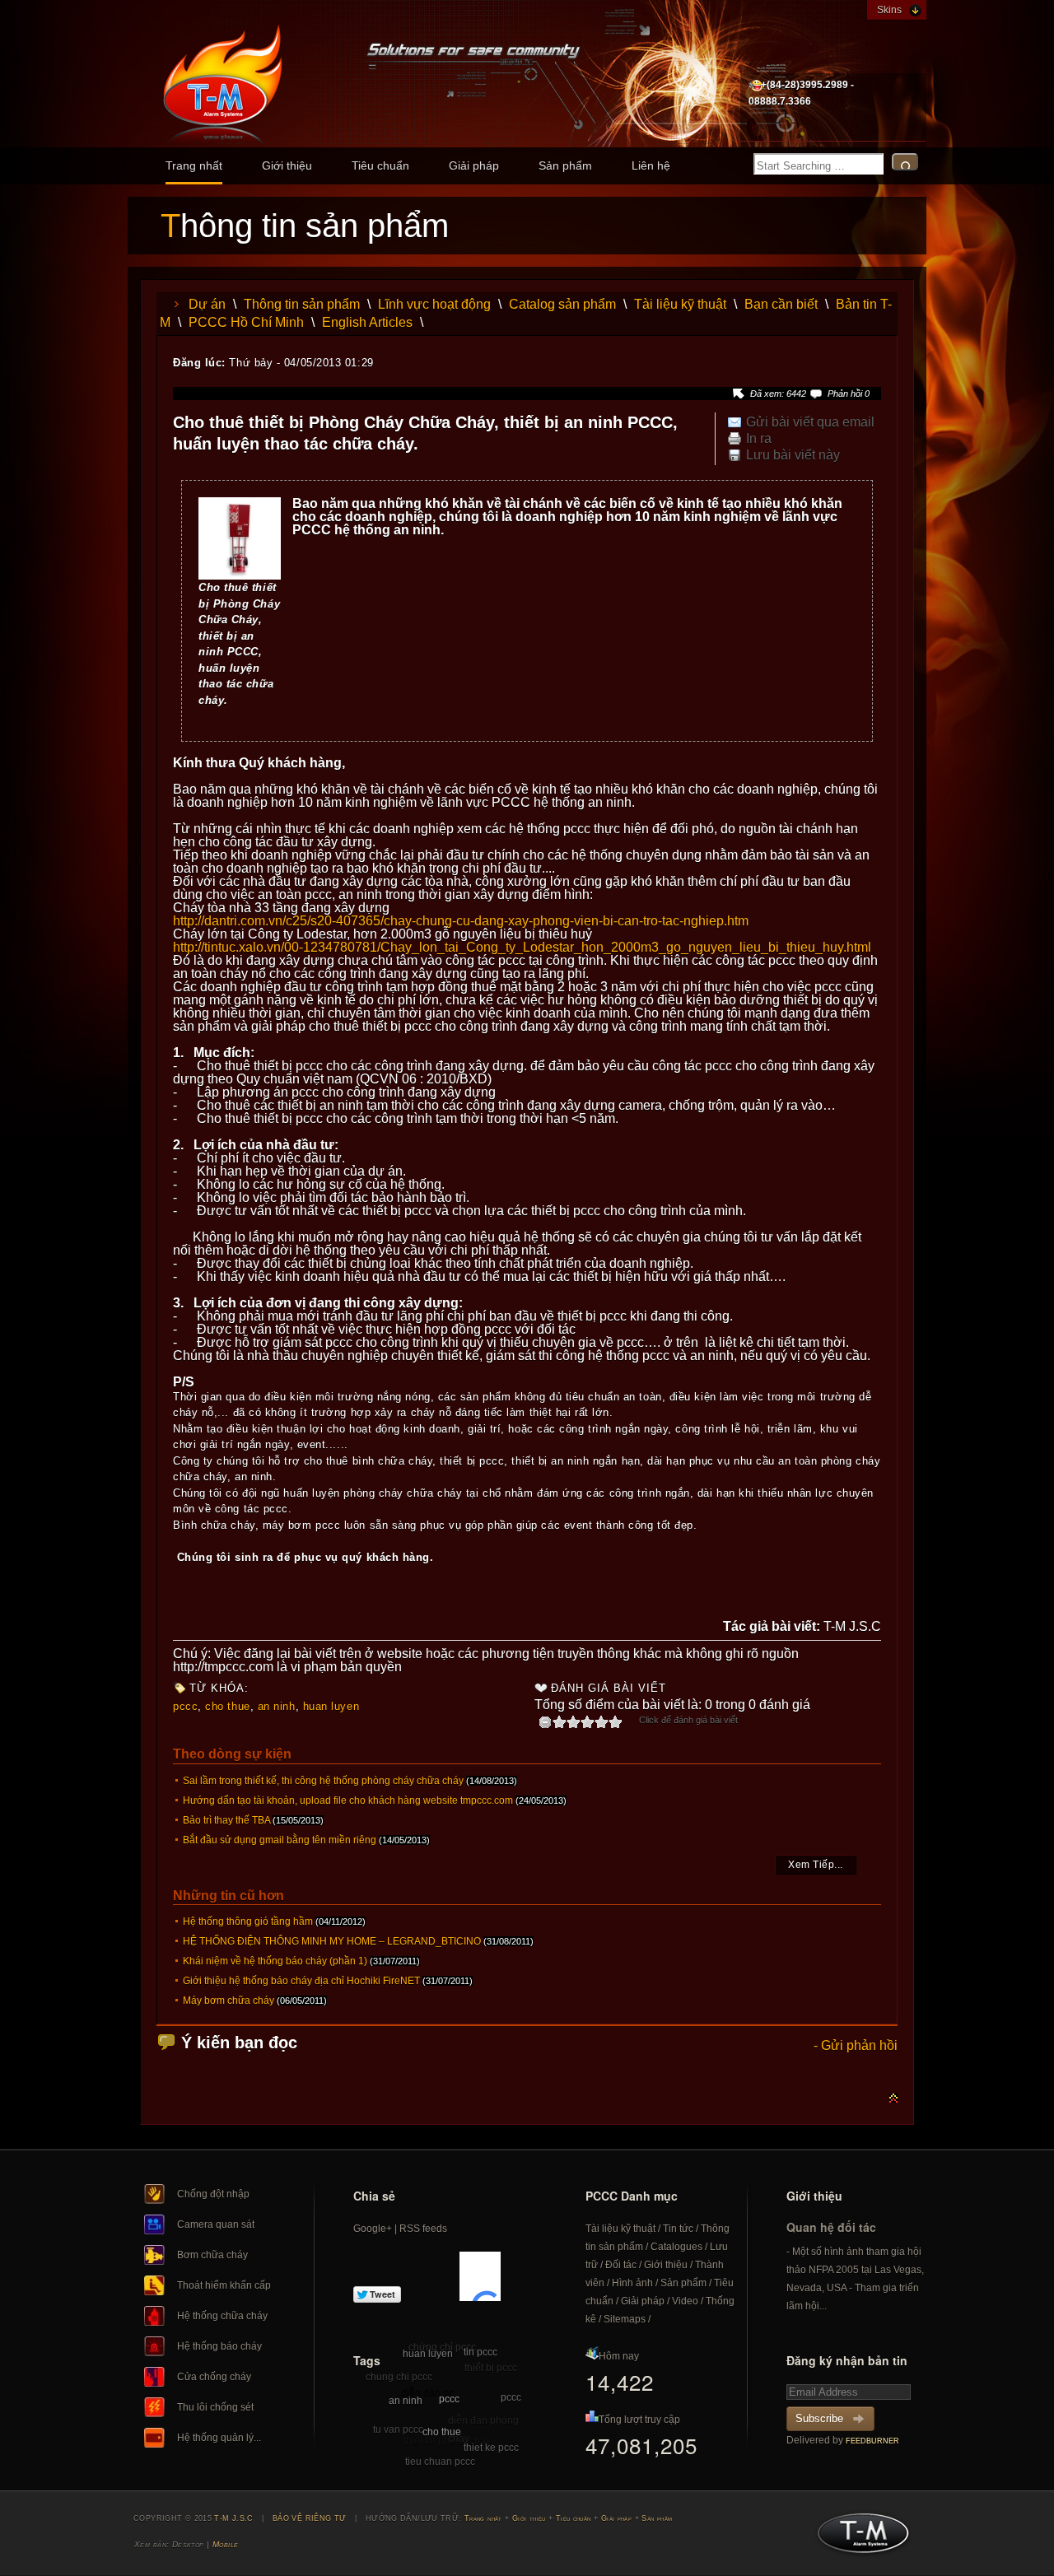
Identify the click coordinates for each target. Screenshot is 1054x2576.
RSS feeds (423, 2229)
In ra (759, 439)
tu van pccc (398, 2429)
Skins (889, 10)
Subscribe (819, 2418)
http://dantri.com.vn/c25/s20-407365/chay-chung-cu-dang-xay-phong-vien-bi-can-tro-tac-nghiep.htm (461, 921)
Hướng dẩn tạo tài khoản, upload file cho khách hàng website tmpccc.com (348, 1800)
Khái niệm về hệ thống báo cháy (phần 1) (275, 1961)
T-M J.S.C (858, 2538)
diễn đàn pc (427, 2392)
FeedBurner (872, 2441)
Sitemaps (625, 2319)
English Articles (367, 322)
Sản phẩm (565, 165)
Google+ (373, 2229)
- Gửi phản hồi (856, 2045)
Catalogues (676, 2247)
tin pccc (480, 2352)
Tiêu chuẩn (380, 165)
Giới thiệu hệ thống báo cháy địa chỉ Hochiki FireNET (301, 1981)
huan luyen (331, 1706)
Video (685, 2301)
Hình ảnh (632, 2283)
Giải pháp (474, 165)
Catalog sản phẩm (562, 304)
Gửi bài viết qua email (810, 422)
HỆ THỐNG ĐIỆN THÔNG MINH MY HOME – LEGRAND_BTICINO (332, 1941)
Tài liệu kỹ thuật (680, 304)
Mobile (226, 2544)
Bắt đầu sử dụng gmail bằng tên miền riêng (280, 1840)
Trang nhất (194, 165)
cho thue (227, 1706)
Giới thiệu (287, 165)
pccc (185, 1706)
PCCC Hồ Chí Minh (246, 322)
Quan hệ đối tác (831, 2227)
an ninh (277, 1706)
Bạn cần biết (781, 304)
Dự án (207, 304)
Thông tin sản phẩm (302, 304)
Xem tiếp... (816, 1865)
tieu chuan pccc (440, 2462)
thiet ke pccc (491, 2448)
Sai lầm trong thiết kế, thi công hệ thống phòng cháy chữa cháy (323, 1781)
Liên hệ (651, 165)
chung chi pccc (399, 2377)
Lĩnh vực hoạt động (434, 304)
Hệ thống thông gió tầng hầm (248, 1922)
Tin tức (678, 2229)
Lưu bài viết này (793, 455)
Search (905, 162)
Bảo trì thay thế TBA (226, 1820)
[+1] (480, 2276)
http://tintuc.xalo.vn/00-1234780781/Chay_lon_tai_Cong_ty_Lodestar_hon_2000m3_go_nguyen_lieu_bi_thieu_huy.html (522, 947)
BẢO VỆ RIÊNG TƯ (310, 2518)
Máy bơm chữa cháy (229, 2001)
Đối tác (621, 2265)
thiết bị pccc (491, 2368)
